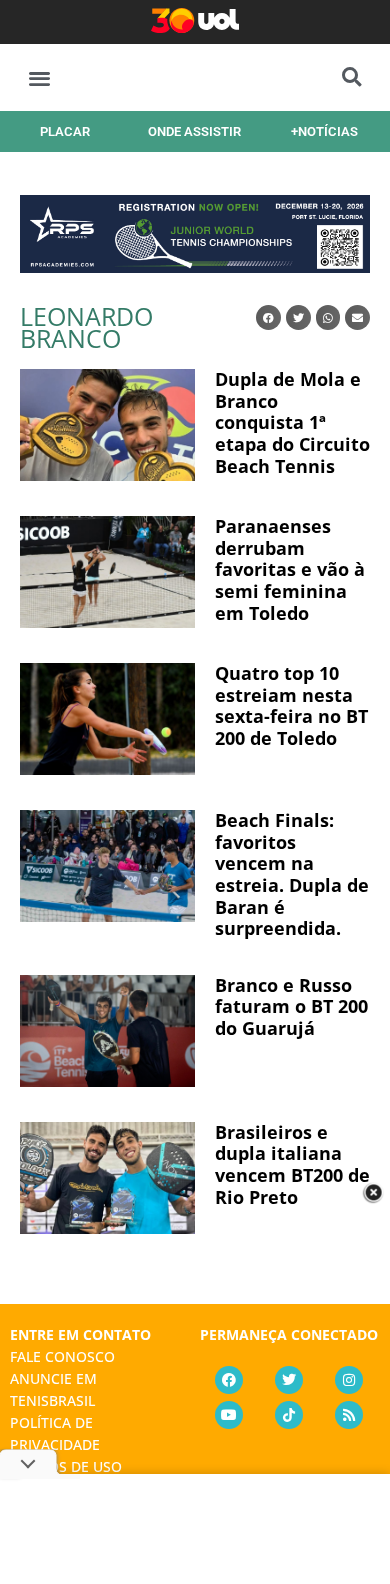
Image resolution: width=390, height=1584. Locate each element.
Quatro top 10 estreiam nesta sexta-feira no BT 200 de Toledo (291, 705)
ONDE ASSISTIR (194, 131)
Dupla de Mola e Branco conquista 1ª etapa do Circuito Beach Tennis (292, 422)
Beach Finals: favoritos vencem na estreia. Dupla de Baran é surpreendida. (292, 874)
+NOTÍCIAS (324, 131)
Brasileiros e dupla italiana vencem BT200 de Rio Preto (292, 1164)
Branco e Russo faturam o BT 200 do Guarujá (291, 1006)
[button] (39, 77)
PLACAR (65, 131)
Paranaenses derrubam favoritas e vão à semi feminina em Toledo (290, 569)
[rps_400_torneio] (195, 266)
